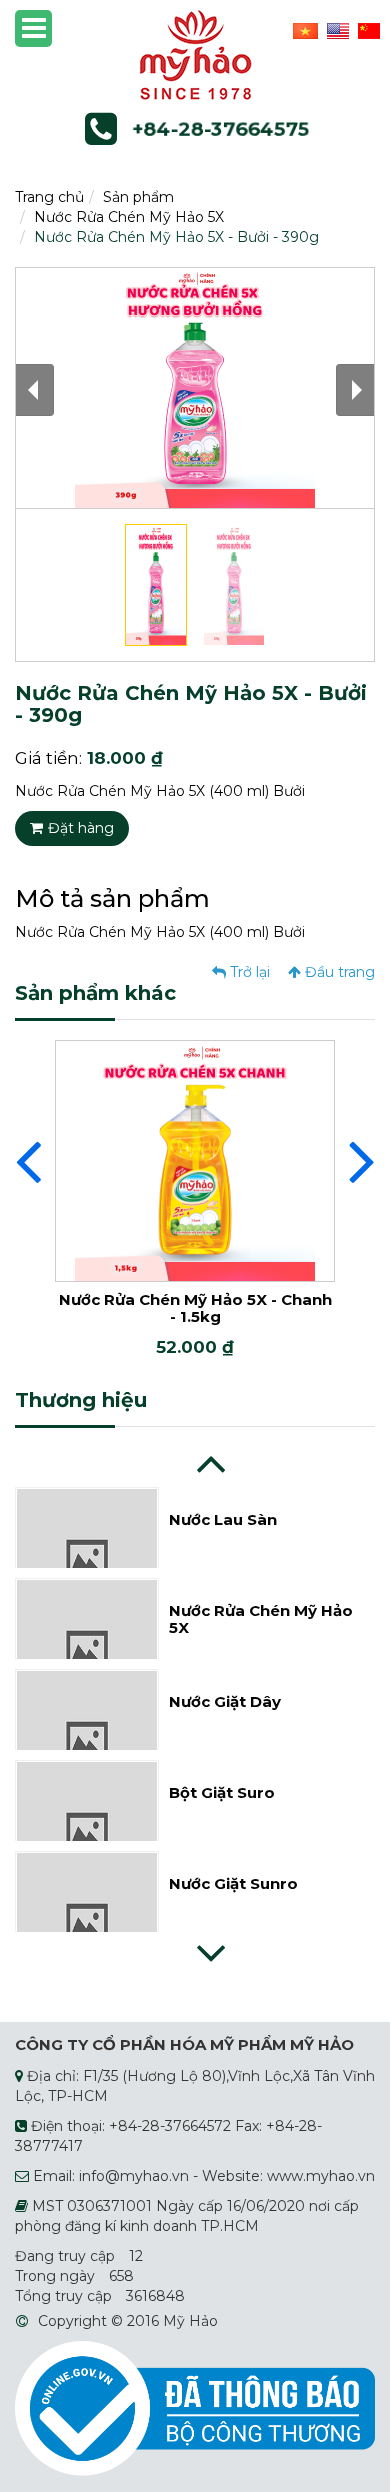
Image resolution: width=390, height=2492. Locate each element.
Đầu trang (338, 972)
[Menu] (33, 28)
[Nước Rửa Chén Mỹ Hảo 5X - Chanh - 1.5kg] (195, 1160)
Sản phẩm (138, 197)
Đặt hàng (81, 828)
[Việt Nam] (303, 30)
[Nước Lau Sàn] (87, 1558)
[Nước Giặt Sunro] (87, 1922)
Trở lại (248, 972)
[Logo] (195, 54)
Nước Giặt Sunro (233, 1883)
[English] (335, 30)
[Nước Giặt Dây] (87, 1740)
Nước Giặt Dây (225, 1701)
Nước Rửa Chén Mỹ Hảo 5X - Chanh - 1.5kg (195, 1308)
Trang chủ (49, 197)
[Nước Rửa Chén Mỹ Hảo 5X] (87, 1649)
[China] (366, 30)
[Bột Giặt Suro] (87, 1831)
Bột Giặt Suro (222, 1792)
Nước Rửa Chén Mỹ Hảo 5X (129, 217)
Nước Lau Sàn (223, 1519)
